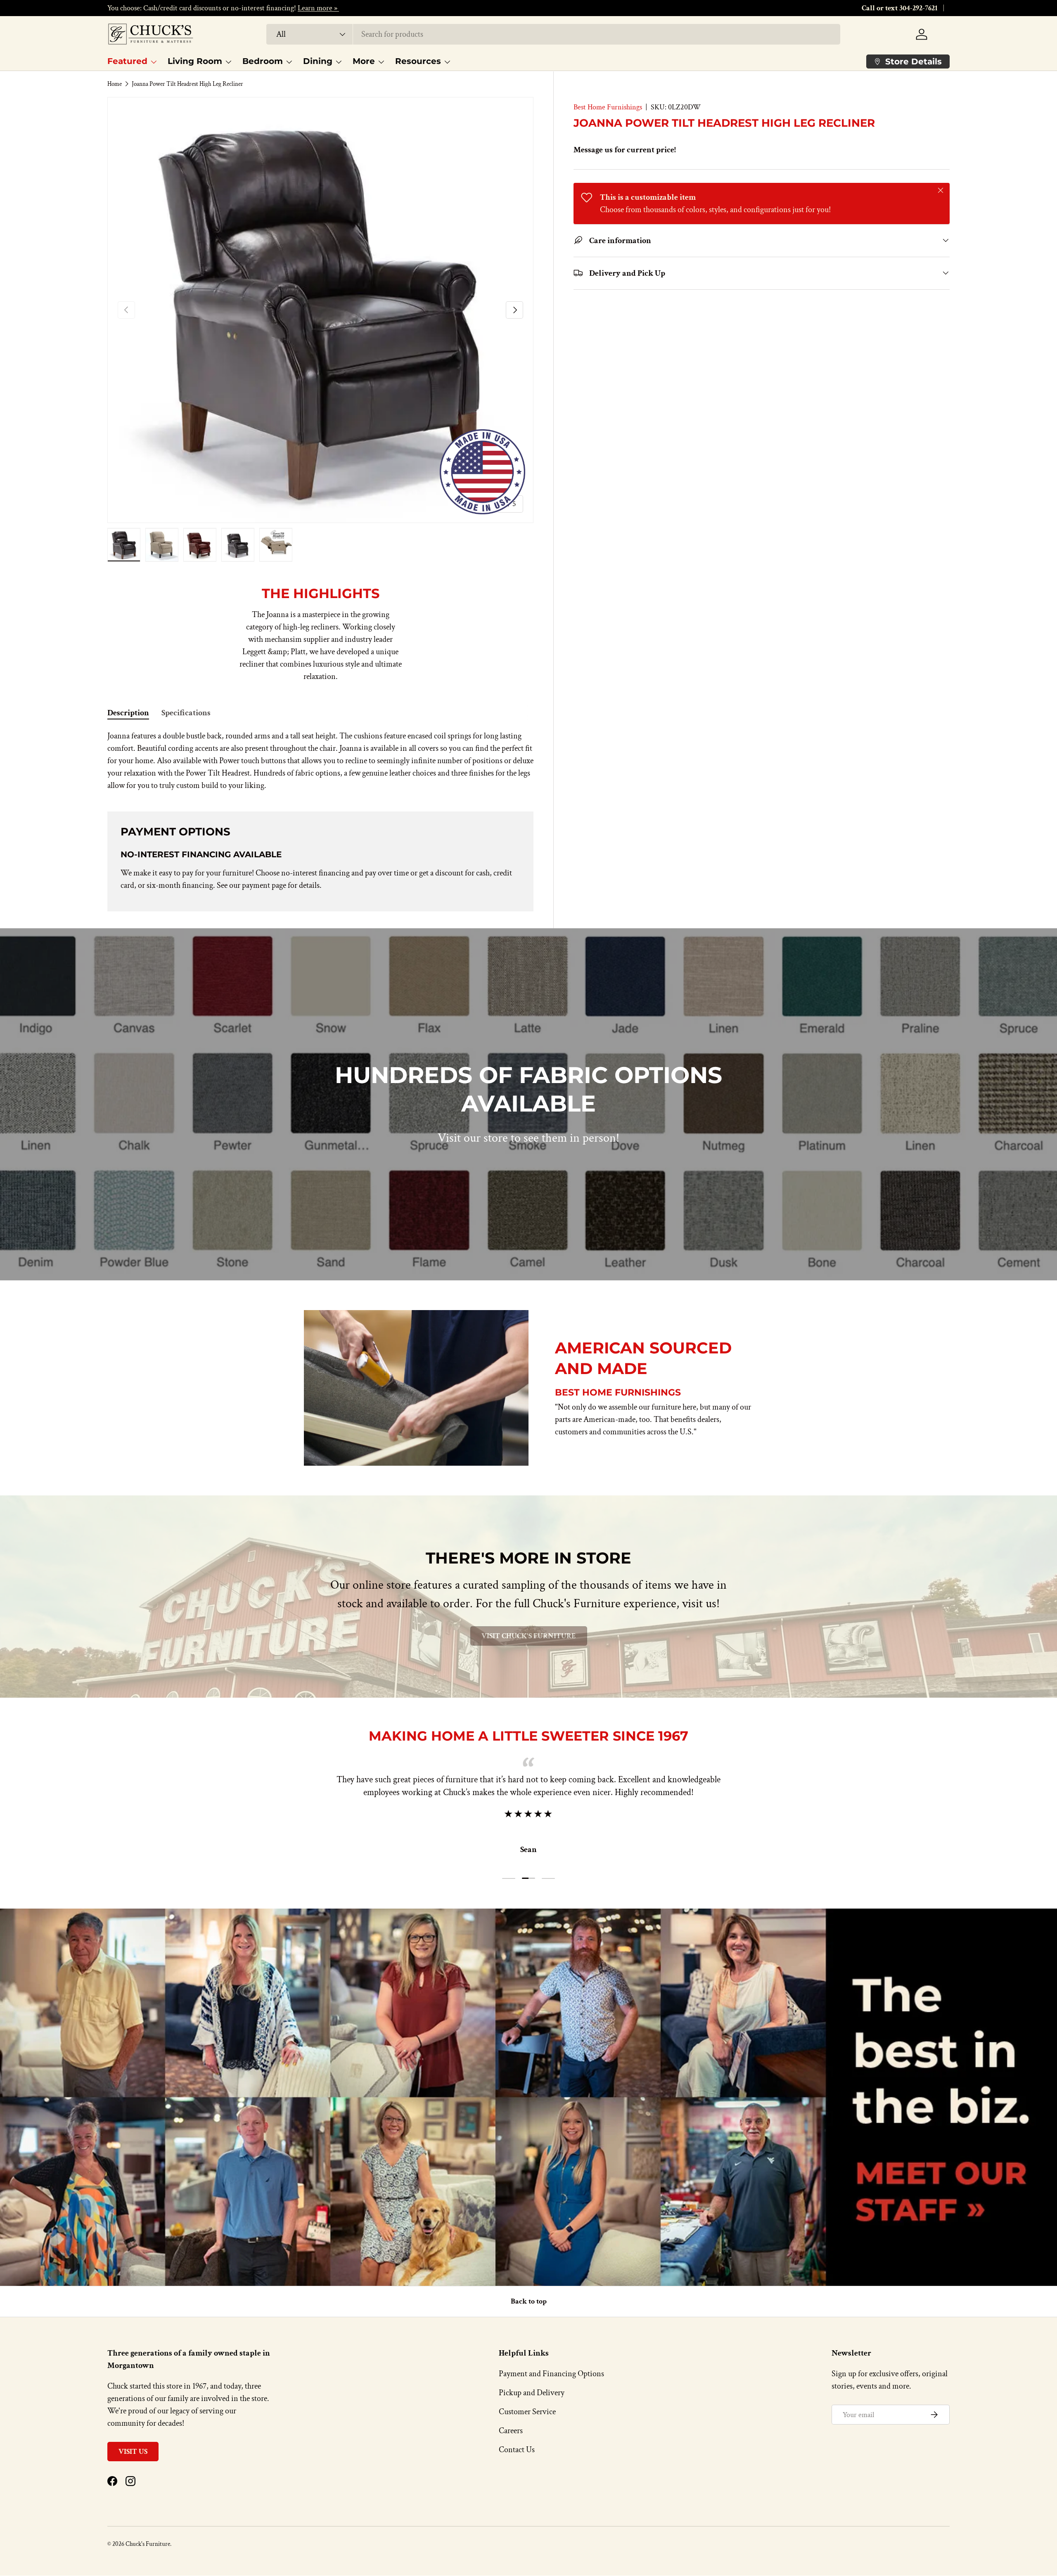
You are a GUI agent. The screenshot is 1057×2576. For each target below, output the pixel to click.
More (364, 61)
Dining (318, 61)
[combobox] (553, 34)
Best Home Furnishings (608, 107)
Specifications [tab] (186, 713)
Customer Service (527, 2412)
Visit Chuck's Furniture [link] (529, 1636)
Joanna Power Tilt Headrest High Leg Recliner (187, 84)
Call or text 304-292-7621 (900, 8)
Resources (418, 61)
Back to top (529, 2301)
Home (115, 84)
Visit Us (133, 2452)
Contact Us (517, 2450)
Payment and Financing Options (551, 2374)
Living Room (195, 61)
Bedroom (263, 61)
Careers (511, 2431)
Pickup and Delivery (532, 2393)
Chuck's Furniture (148, 2544)
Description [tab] (128, 713)
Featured (127, 61)
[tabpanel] (320, 761)
